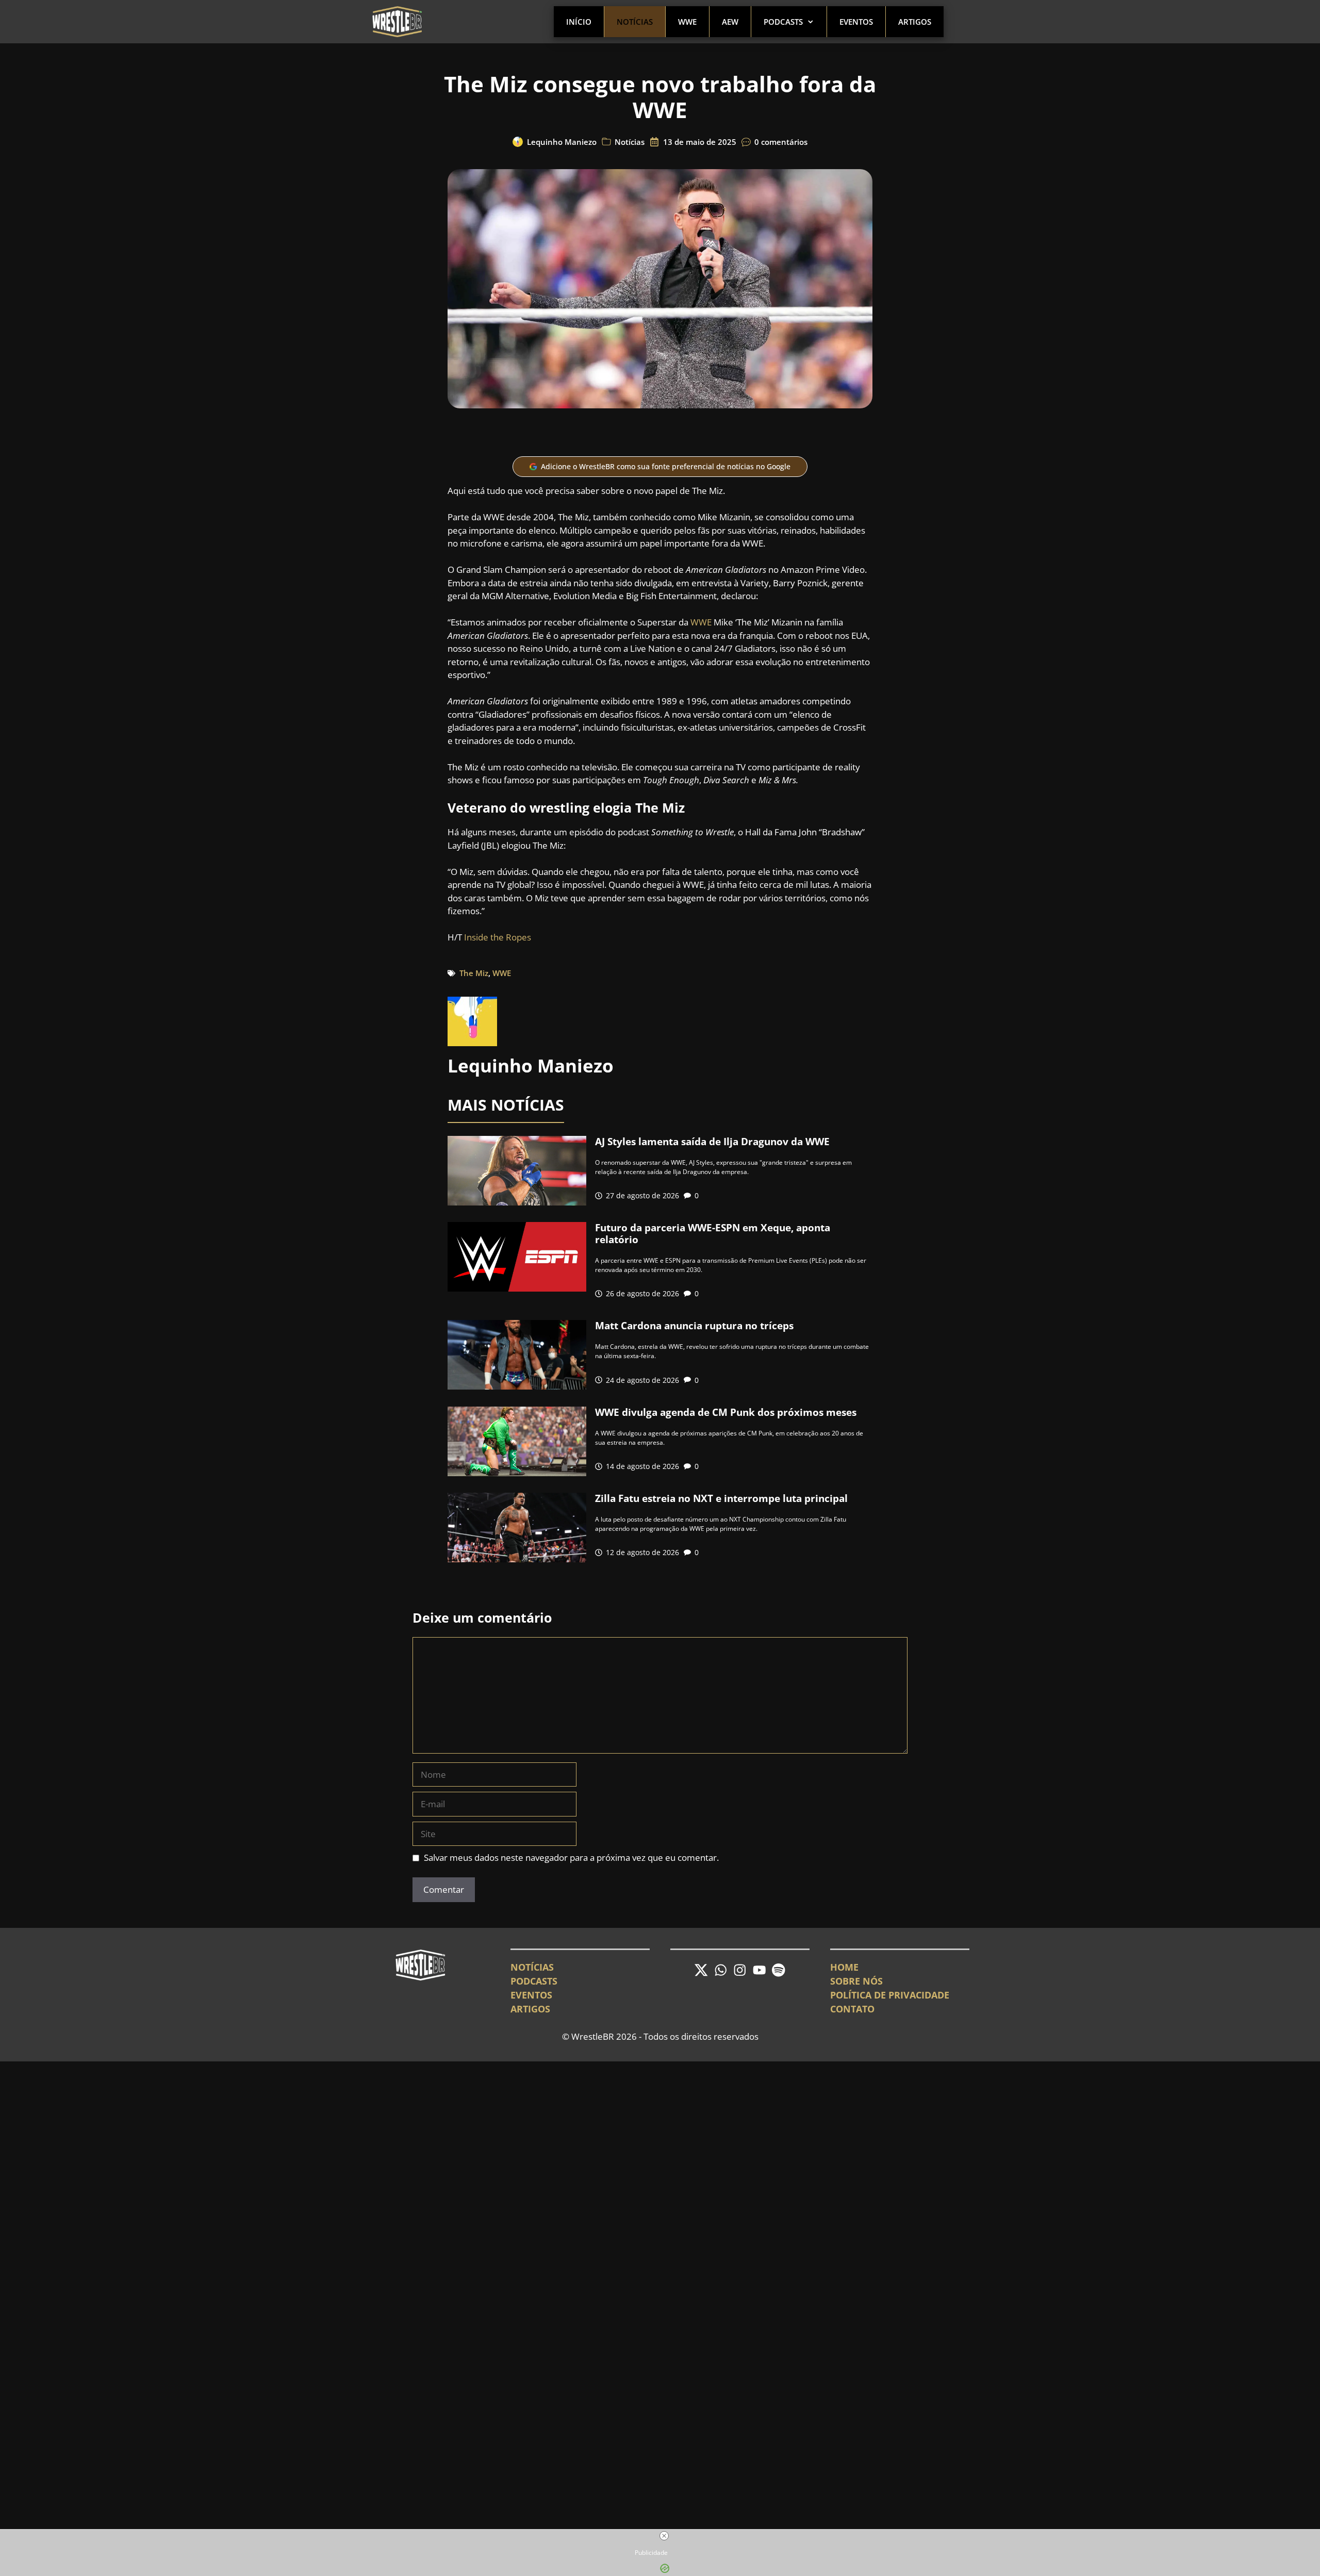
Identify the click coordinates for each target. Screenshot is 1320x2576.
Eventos (856, 22)
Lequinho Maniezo (562, 142)
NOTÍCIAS (532, 1967)
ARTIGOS (530, 2009)
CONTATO (852, 2009)
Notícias (635, 22)
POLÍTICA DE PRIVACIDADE (890, 1995)
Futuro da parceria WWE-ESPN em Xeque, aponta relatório (713, 1234)
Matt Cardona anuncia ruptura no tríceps (694, 1326)
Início (579, 22)
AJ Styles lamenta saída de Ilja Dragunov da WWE (712, 1142)
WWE (687, 22)
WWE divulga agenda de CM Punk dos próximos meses (726, 1412)
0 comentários (781, 142)
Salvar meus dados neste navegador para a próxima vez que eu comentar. (571, 1857)
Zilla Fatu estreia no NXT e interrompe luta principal (721, 1498)
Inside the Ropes (498, 937)
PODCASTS (534, 1981)
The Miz (474, 973)
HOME (844, 1967)
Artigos (915, 22)
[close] (664, 2536)
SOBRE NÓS (856, 1981)
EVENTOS (531, 1995)
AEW (730, 22)
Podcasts (783, 22)
